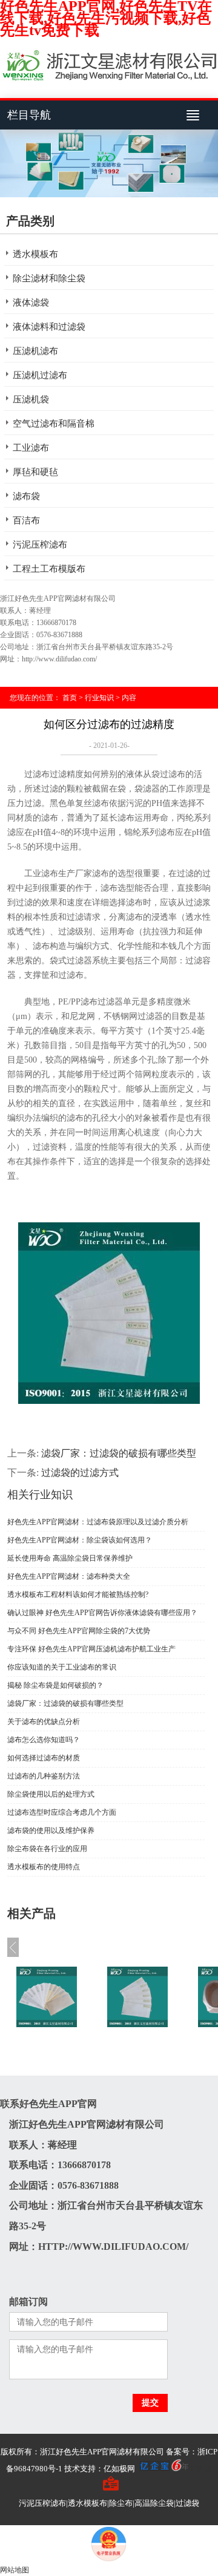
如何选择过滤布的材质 (44, 1758)
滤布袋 (26, 496)
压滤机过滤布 (40, 375)
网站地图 (15, 2570)
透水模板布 (35, 254)
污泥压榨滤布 (40, 545)
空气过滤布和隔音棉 (54, 424)
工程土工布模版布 (49, 569)
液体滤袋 (31, 303)
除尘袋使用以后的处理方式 (51, 1794)
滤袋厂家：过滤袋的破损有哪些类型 (65, 1703)
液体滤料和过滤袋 (49, 327)
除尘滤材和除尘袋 (49, 278)
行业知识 (99, 698)
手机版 (200, 2469)
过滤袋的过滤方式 (80, 1473)
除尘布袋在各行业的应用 (47, 1849)
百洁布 (26, 520)
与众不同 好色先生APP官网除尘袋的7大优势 (79, 1631)
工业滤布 (31, 448)
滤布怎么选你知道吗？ (44, 1740)
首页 (70, 698)
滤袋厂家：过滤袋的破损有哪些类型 (119, 1453)
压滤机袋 (31, 399)
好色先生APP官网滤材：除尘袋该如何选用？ (80, 1540)
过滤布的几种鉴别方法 (44, 1776)
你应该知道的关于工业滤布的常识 (62, 1667)
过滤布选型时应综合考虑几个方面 (62, 1812)
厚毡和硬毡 (35, 472)
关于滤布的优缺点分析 (44, 1722)
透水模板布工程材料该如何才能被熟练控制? (78, 1594)
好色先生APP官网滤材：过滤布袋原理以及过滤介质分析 (98, 1522)
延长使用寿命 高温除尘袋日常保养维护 (70, 1558)
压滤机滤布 (35, 351)
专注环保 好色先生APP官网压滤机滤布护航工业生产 (91, 1649)
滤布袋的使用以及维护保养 (51, 1830)
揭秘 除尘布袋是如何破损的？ (55, 1685)
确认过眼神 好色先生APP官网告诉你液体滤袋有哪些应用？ (102, 1613)
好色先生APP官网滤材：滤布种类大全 (69, 1576)
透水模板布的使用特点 (44, 1867)
